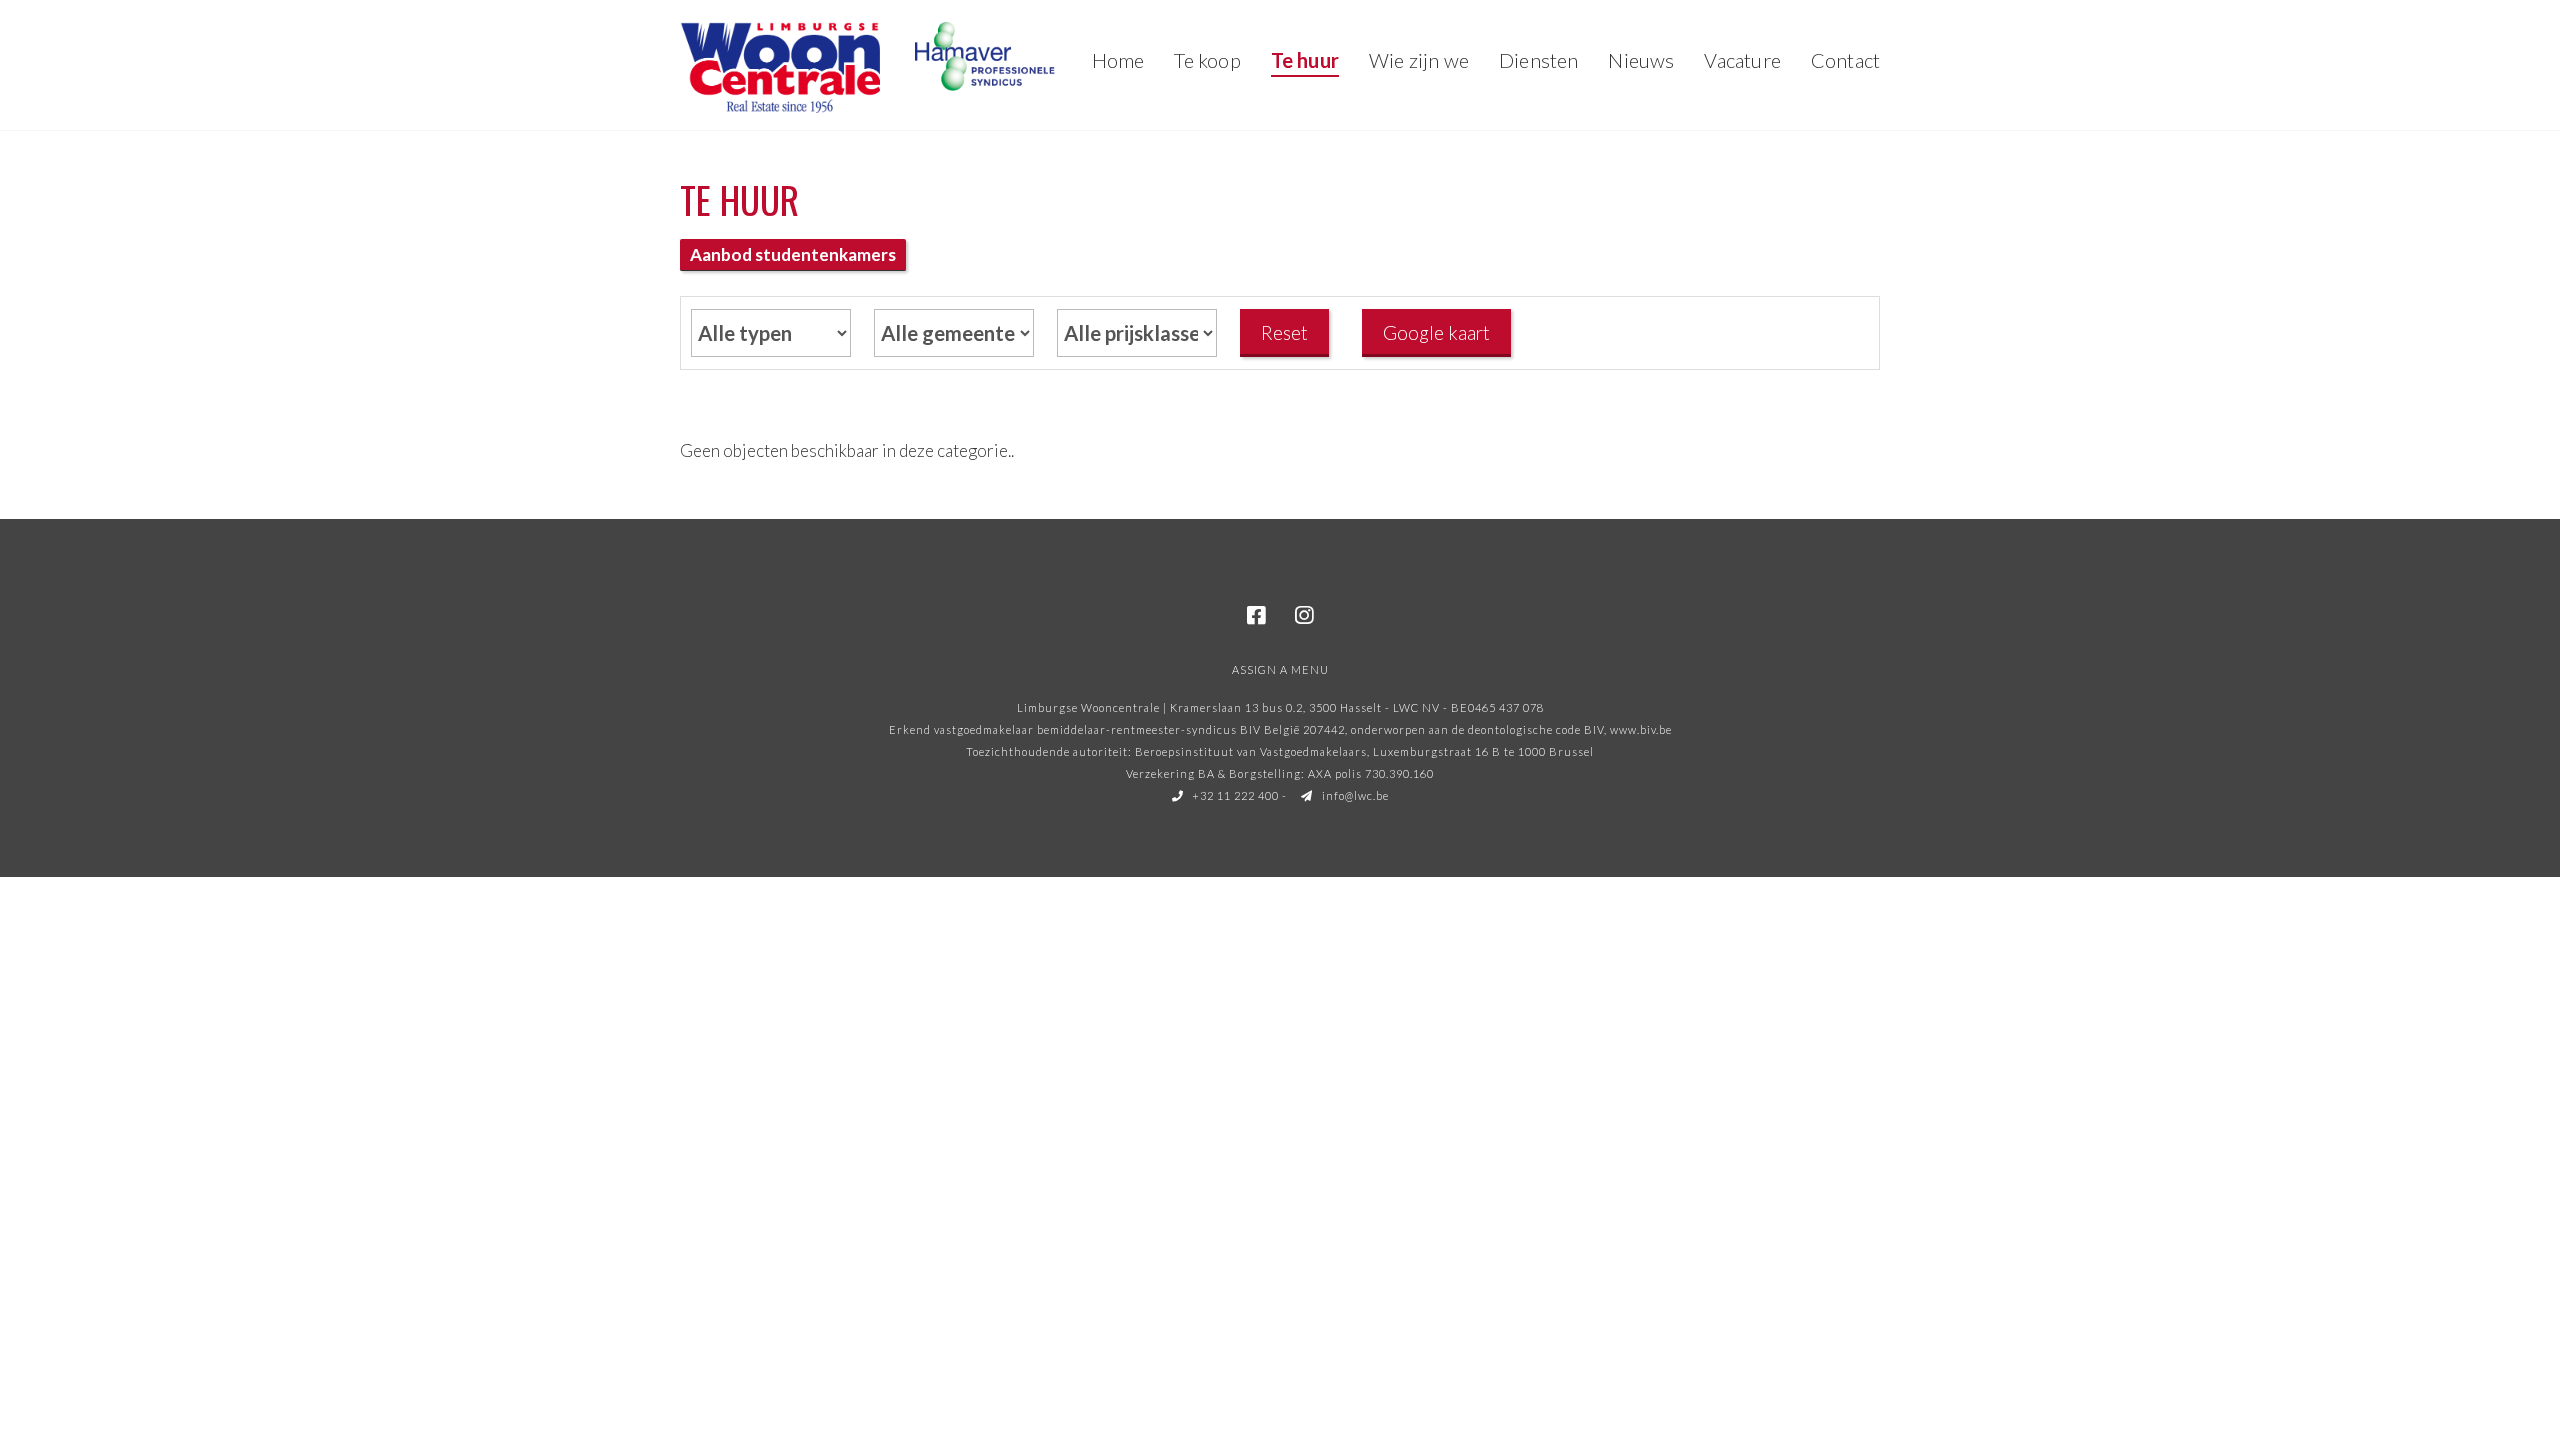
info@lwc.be (1354, 795)
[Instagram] (1304, 616)
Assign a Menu (1280, 669)
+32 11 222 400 (1234, 795)
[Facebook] (1256, 616)
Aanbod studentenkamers (793, 254)
